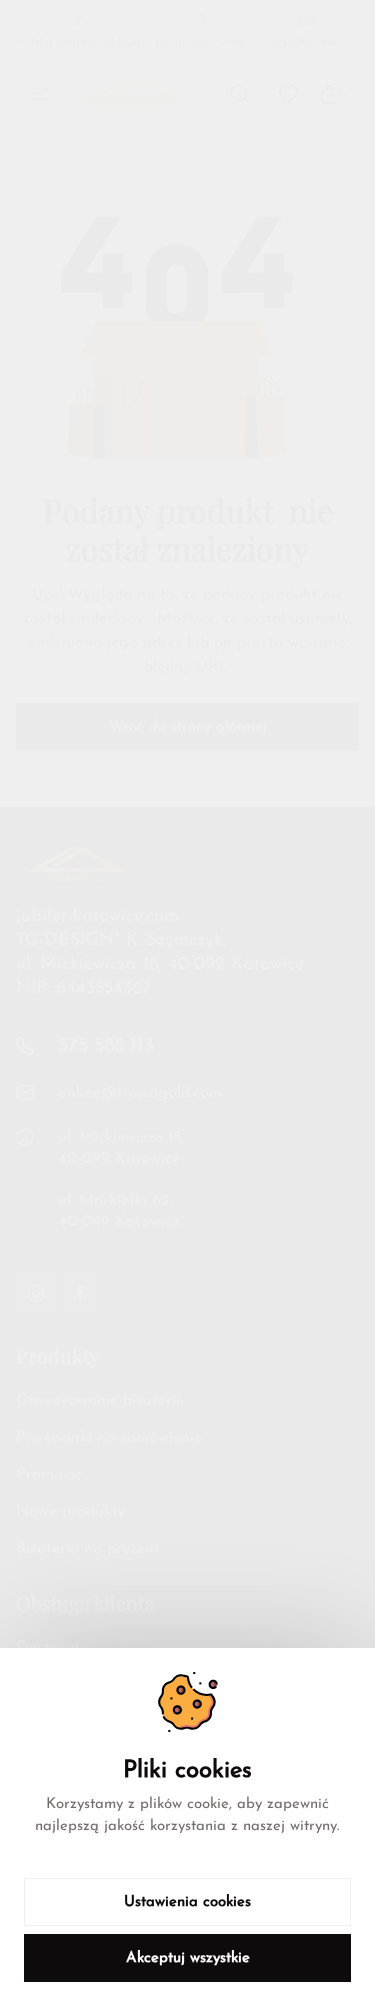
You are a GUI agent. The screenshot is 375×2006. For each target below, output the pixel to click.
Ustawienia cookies (187, 1902)
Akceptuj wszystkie (188, 1958)
